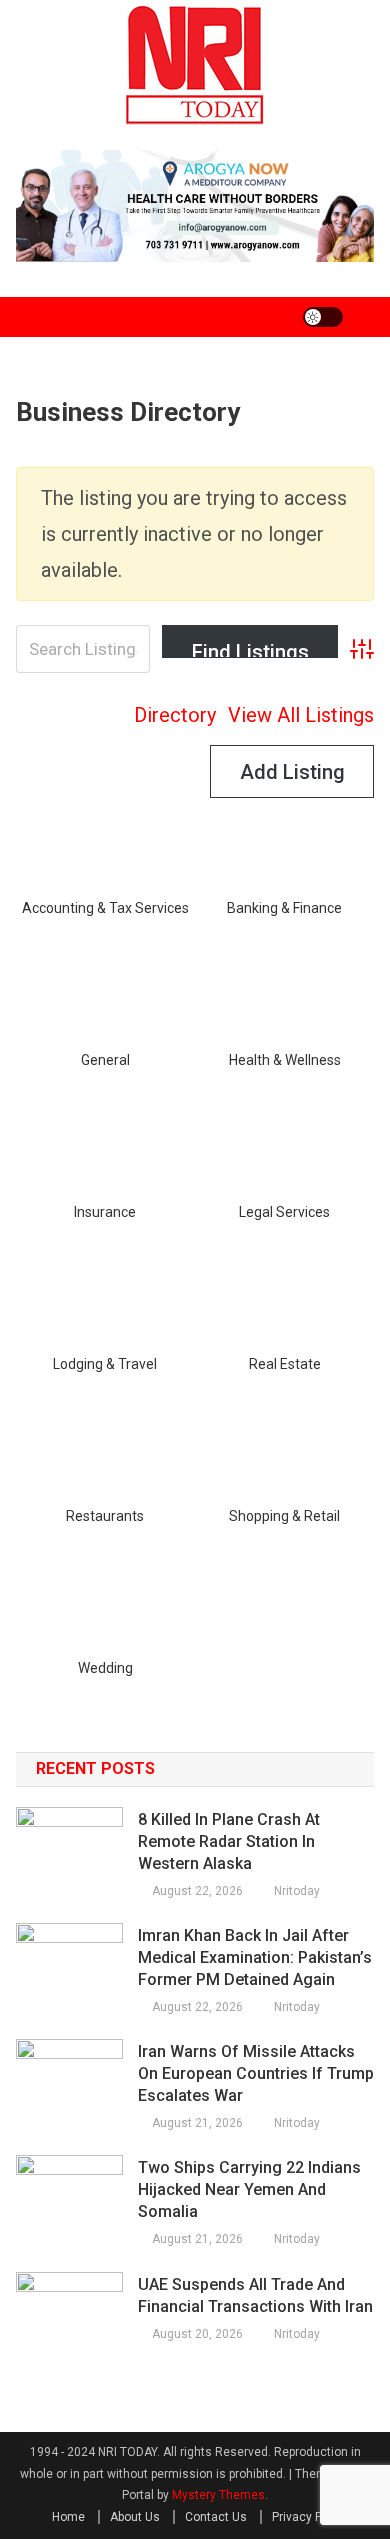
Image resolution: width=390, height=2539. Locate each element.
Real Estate (285, 1364)
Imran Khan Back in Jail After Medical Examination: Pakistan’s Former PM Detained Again (255, 1957)
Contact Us (216, 2517)
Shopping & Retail (284, 1516)
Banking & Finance (284, 908)
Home (68, 2517)
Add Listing (292, 772)
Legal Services (284, 1212)
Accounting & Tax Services (105, 908)
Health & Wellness (285, 1060)
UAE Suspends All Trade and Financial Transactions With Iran (255, 2295)
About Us (135, 2517)
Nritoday (297, 1891)
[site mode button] (323, 317)
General (105, 1060)
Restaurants (105, 1516)
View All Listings (301, 715)
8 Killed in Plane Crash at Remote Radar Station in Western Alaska (229, 1841)
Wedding (105, 1668)
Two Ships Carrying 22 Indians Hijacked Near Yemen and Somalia (249, 2189)
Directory (175, 715)
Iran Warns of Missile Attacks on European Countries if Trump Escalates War (256, 2073)
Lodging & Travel (105, 1364)
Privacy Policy (310, 2517)
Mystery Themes (218, 2495)
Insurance (105, 1212)
